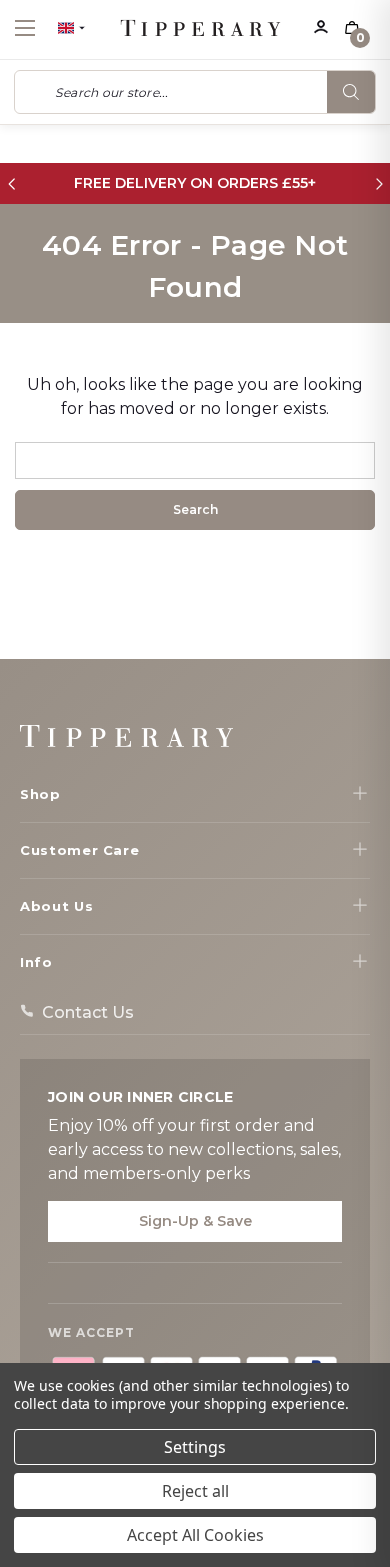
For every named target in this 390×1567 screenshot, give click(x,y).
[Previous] (11, 183)
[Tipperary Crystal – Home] (126, 736)
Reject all (195, 1491)
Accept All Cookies (195, 1535)
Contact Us (88, 1012)
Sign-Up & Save (195, 1221)
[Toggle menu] (42, 27)
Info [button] (36, 962)
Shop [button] (40, 794)
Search (351, 92)
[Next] (378, 183)
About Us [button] (56, 906)
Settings (195, 1447)
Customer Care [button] (79, 850)
